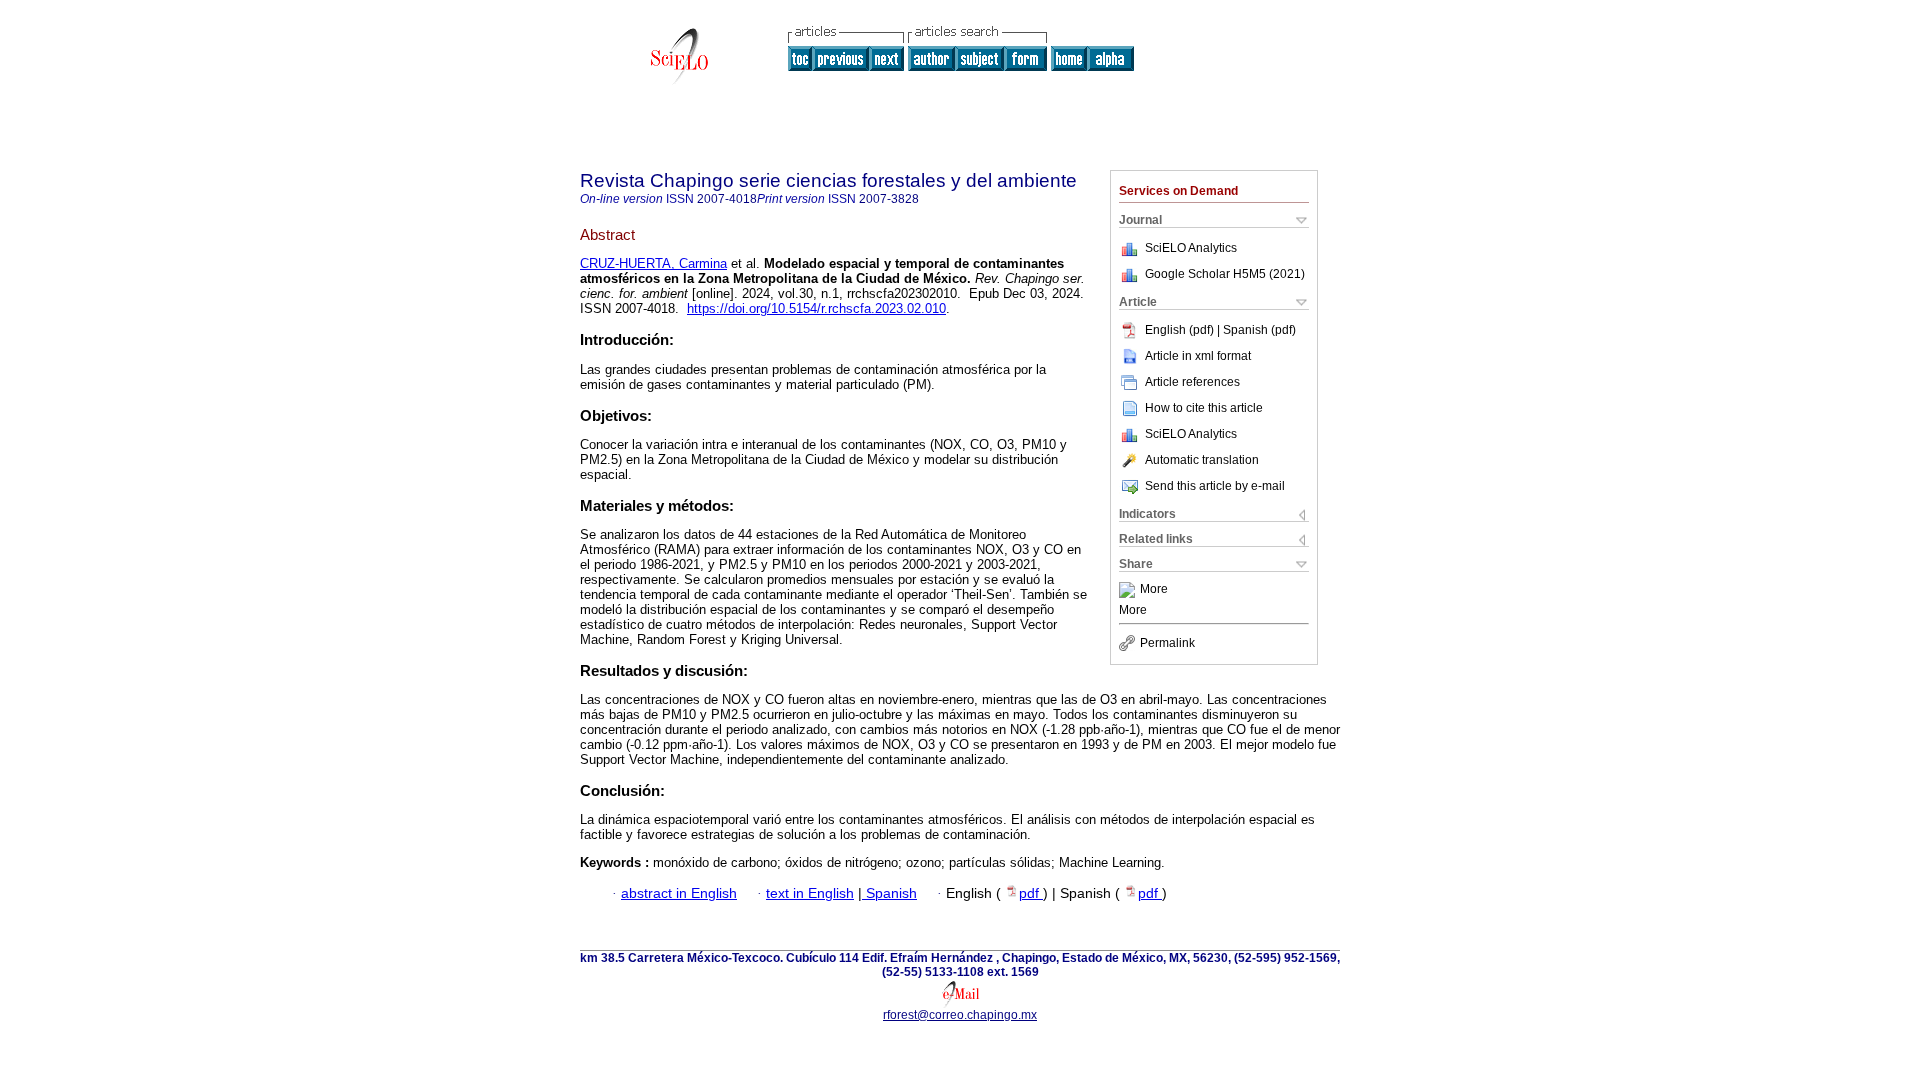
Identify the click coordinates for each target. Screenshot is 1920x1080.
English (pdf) (1181, 330)
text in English (810, 893)
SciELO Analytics (1191, 248)
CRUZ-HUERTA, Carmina (653, 263)
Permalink (1167, 643)
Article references (1192, 382)
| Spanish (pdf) (1256, 330)
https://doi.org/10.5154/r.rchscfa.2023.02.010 (816, 308)
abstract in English (679, 893)
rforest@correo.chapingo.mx (960, 1015)
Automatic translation (1202, 460)
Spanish (889, 893)
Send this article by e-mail (1215, 486)
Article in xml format (1198, 356)
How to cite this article (1204, 408)
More (1154, 590)
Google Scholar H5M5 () (1225, 274)
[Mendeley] (1129, 590)
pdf (1031, 893)
